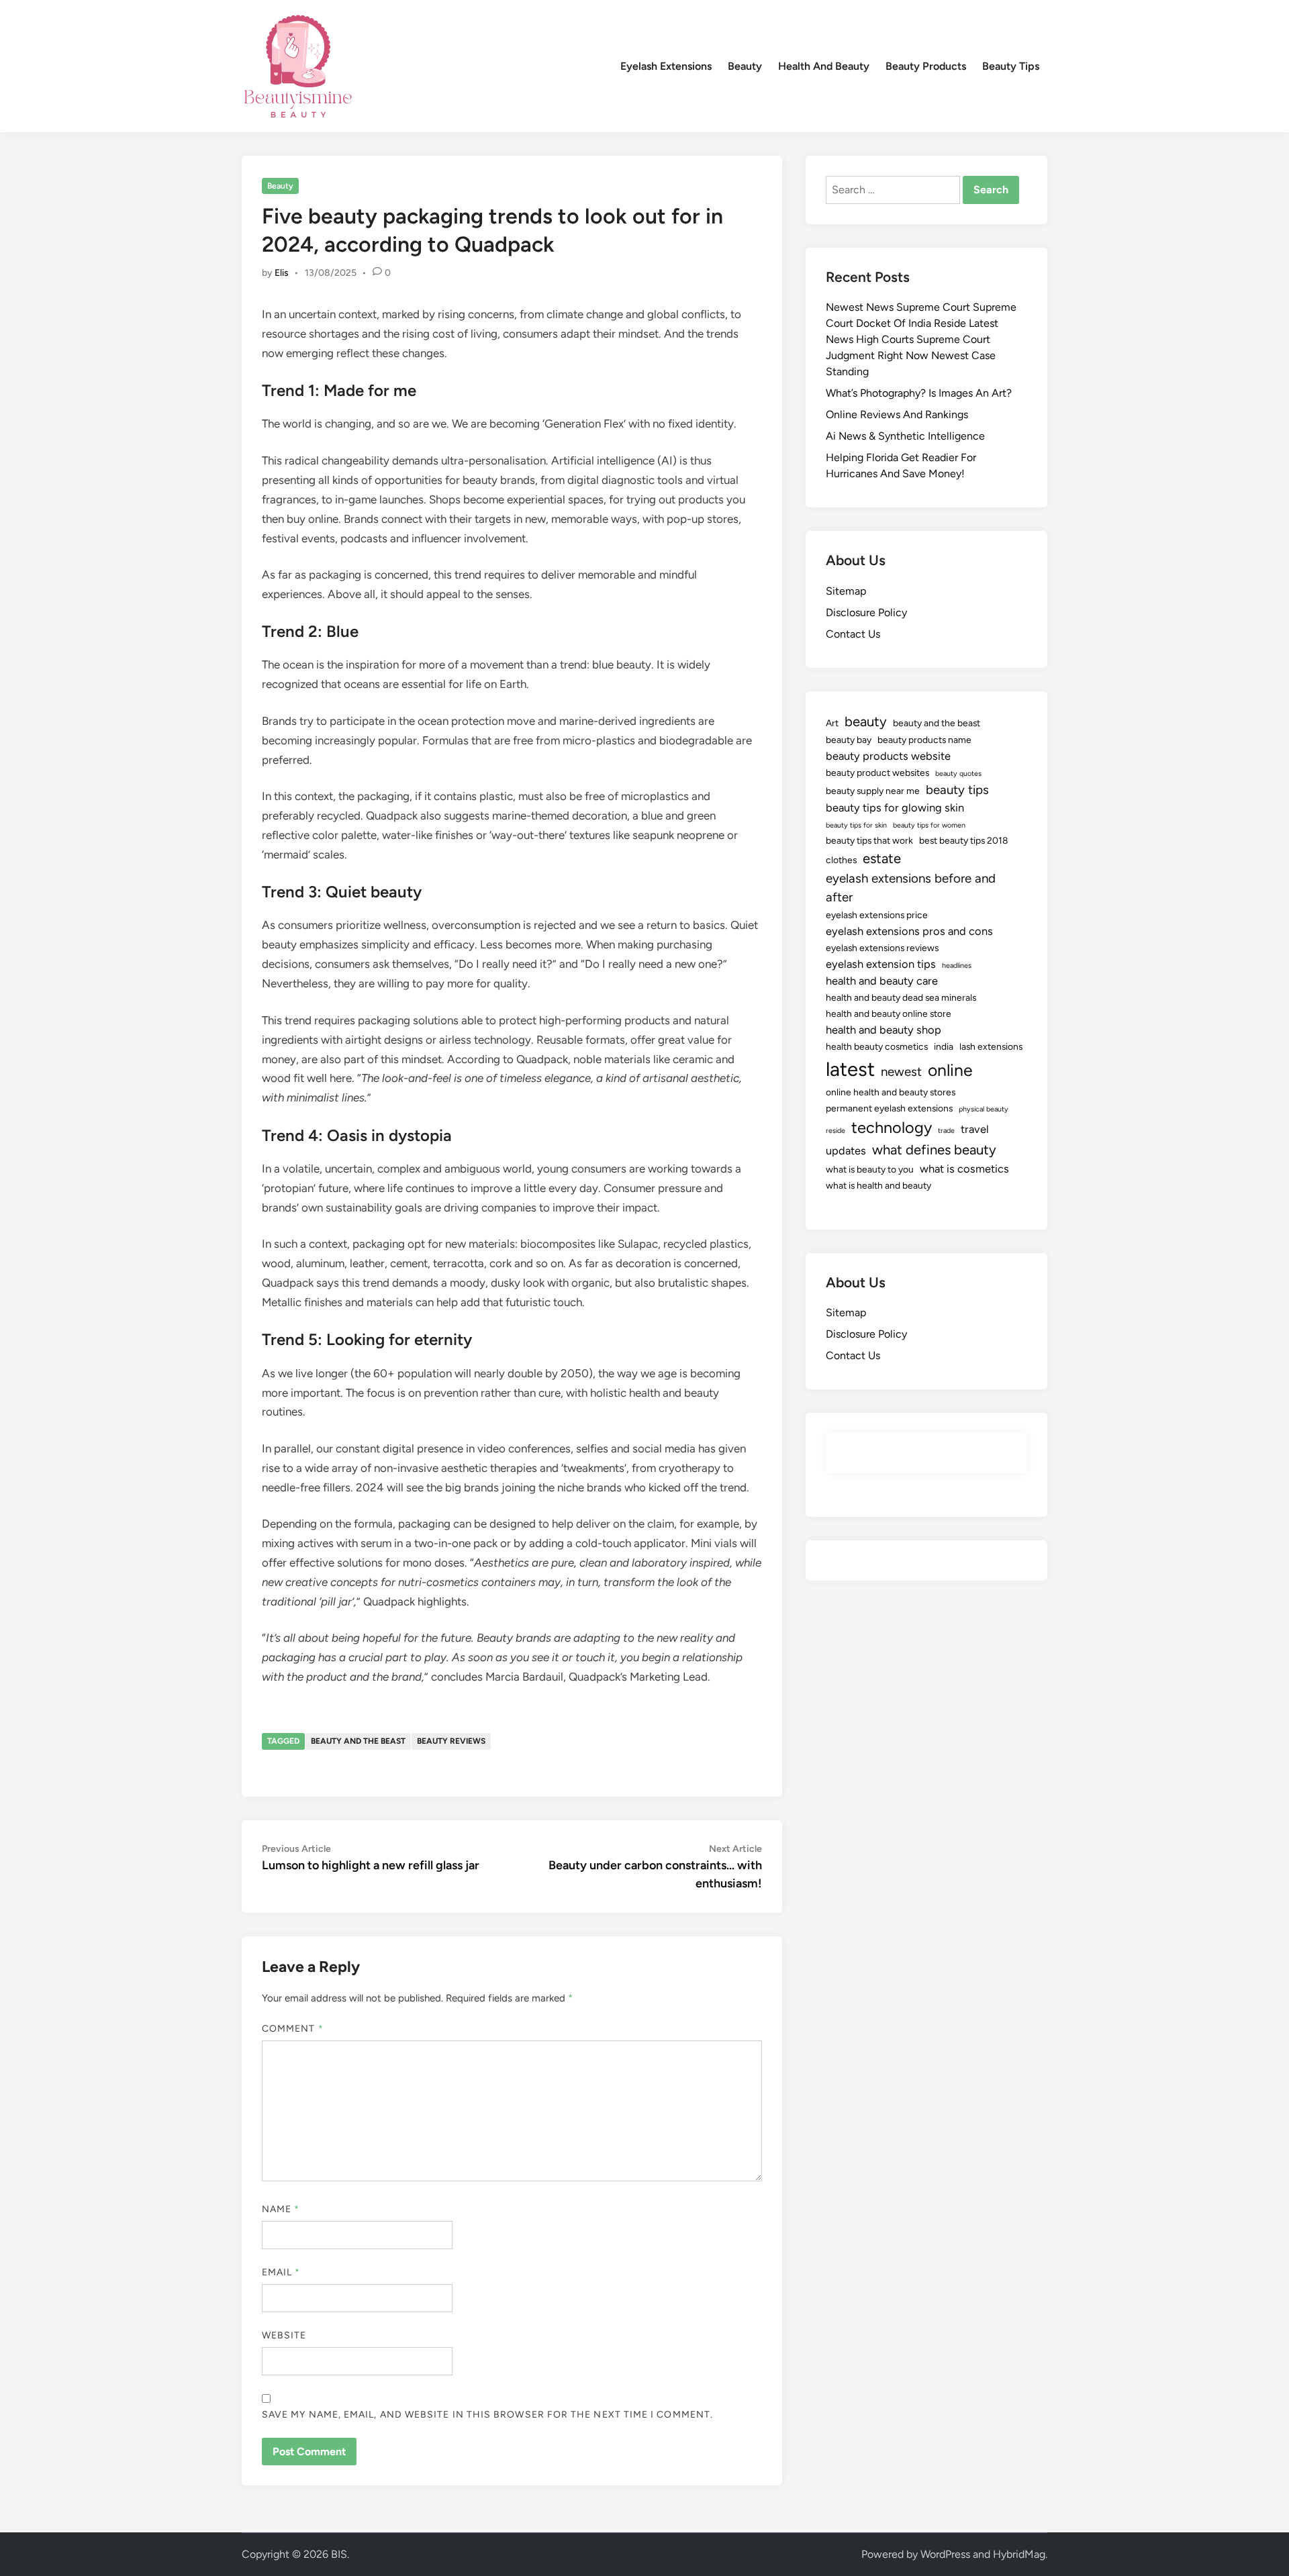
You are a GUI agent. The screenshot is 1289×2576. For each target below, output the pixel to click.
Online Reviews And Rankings (897, 414)
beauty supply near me (873, 791)
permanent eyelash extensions (889, 1108)
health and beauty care (882, 981)
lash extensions (991, 1046)
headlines (957, 965)
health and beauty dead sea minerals (901, 997)
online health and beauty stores (891, 1092)
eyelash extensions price (877, 915)
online (950, 1070)
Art (832, 723)
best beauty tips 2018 (964, 840)
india (944, 1046)
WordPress (945, 2554)
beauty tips (957, 790)
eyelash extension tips (881, 964)
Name (281, 2209)
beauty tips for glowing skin (895, 807)
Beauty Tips (1011, 66)
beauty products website (888, 756)
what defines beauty (934, 1150)
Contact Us (853, 634)
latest (850, 1069)
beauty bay (849, 740)
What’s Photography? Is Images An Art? (919, 393)
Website (284, 2335)
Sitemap (846, 591)
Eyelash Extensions (666, 66)
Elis (282, 273)
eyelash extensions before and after (911, 888)
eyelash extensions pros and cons (909, 931)
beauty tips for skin (856, 825)
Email (281, 2272)
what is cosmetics (964, 1169)
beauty (866, 722)
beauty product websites (877, 773)
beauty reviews (451, 1741)
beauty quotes (958, 774)
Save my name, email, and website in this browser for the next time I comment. (487, 2415)
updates (846, 1150)
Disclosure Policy (866, 612)
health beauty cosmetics (877, 1046)
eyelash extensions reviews (882, 948)
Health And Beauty (824, 66)
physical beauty (984, 1109)
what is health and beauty (878, 1185)
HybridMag (1019, 2554)
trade (946, 1131)
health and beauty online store (889, 1013)
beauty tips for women (929, 825)
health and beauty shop (884, 1030)
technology (892, 1128)
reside (836, 1131)
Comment (293, 2029)
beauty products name (924, 740)
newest (901, 1072)
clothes (841, 860)
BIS (339, 2554)
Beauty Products (926, 66)
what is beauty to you (870, 1169)
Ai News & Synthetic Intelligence (905, 436)
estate (882, 858)
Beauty (745, 66)
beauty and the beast (358, 1741)
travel (975, 1129)
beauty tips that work (869, 840)
